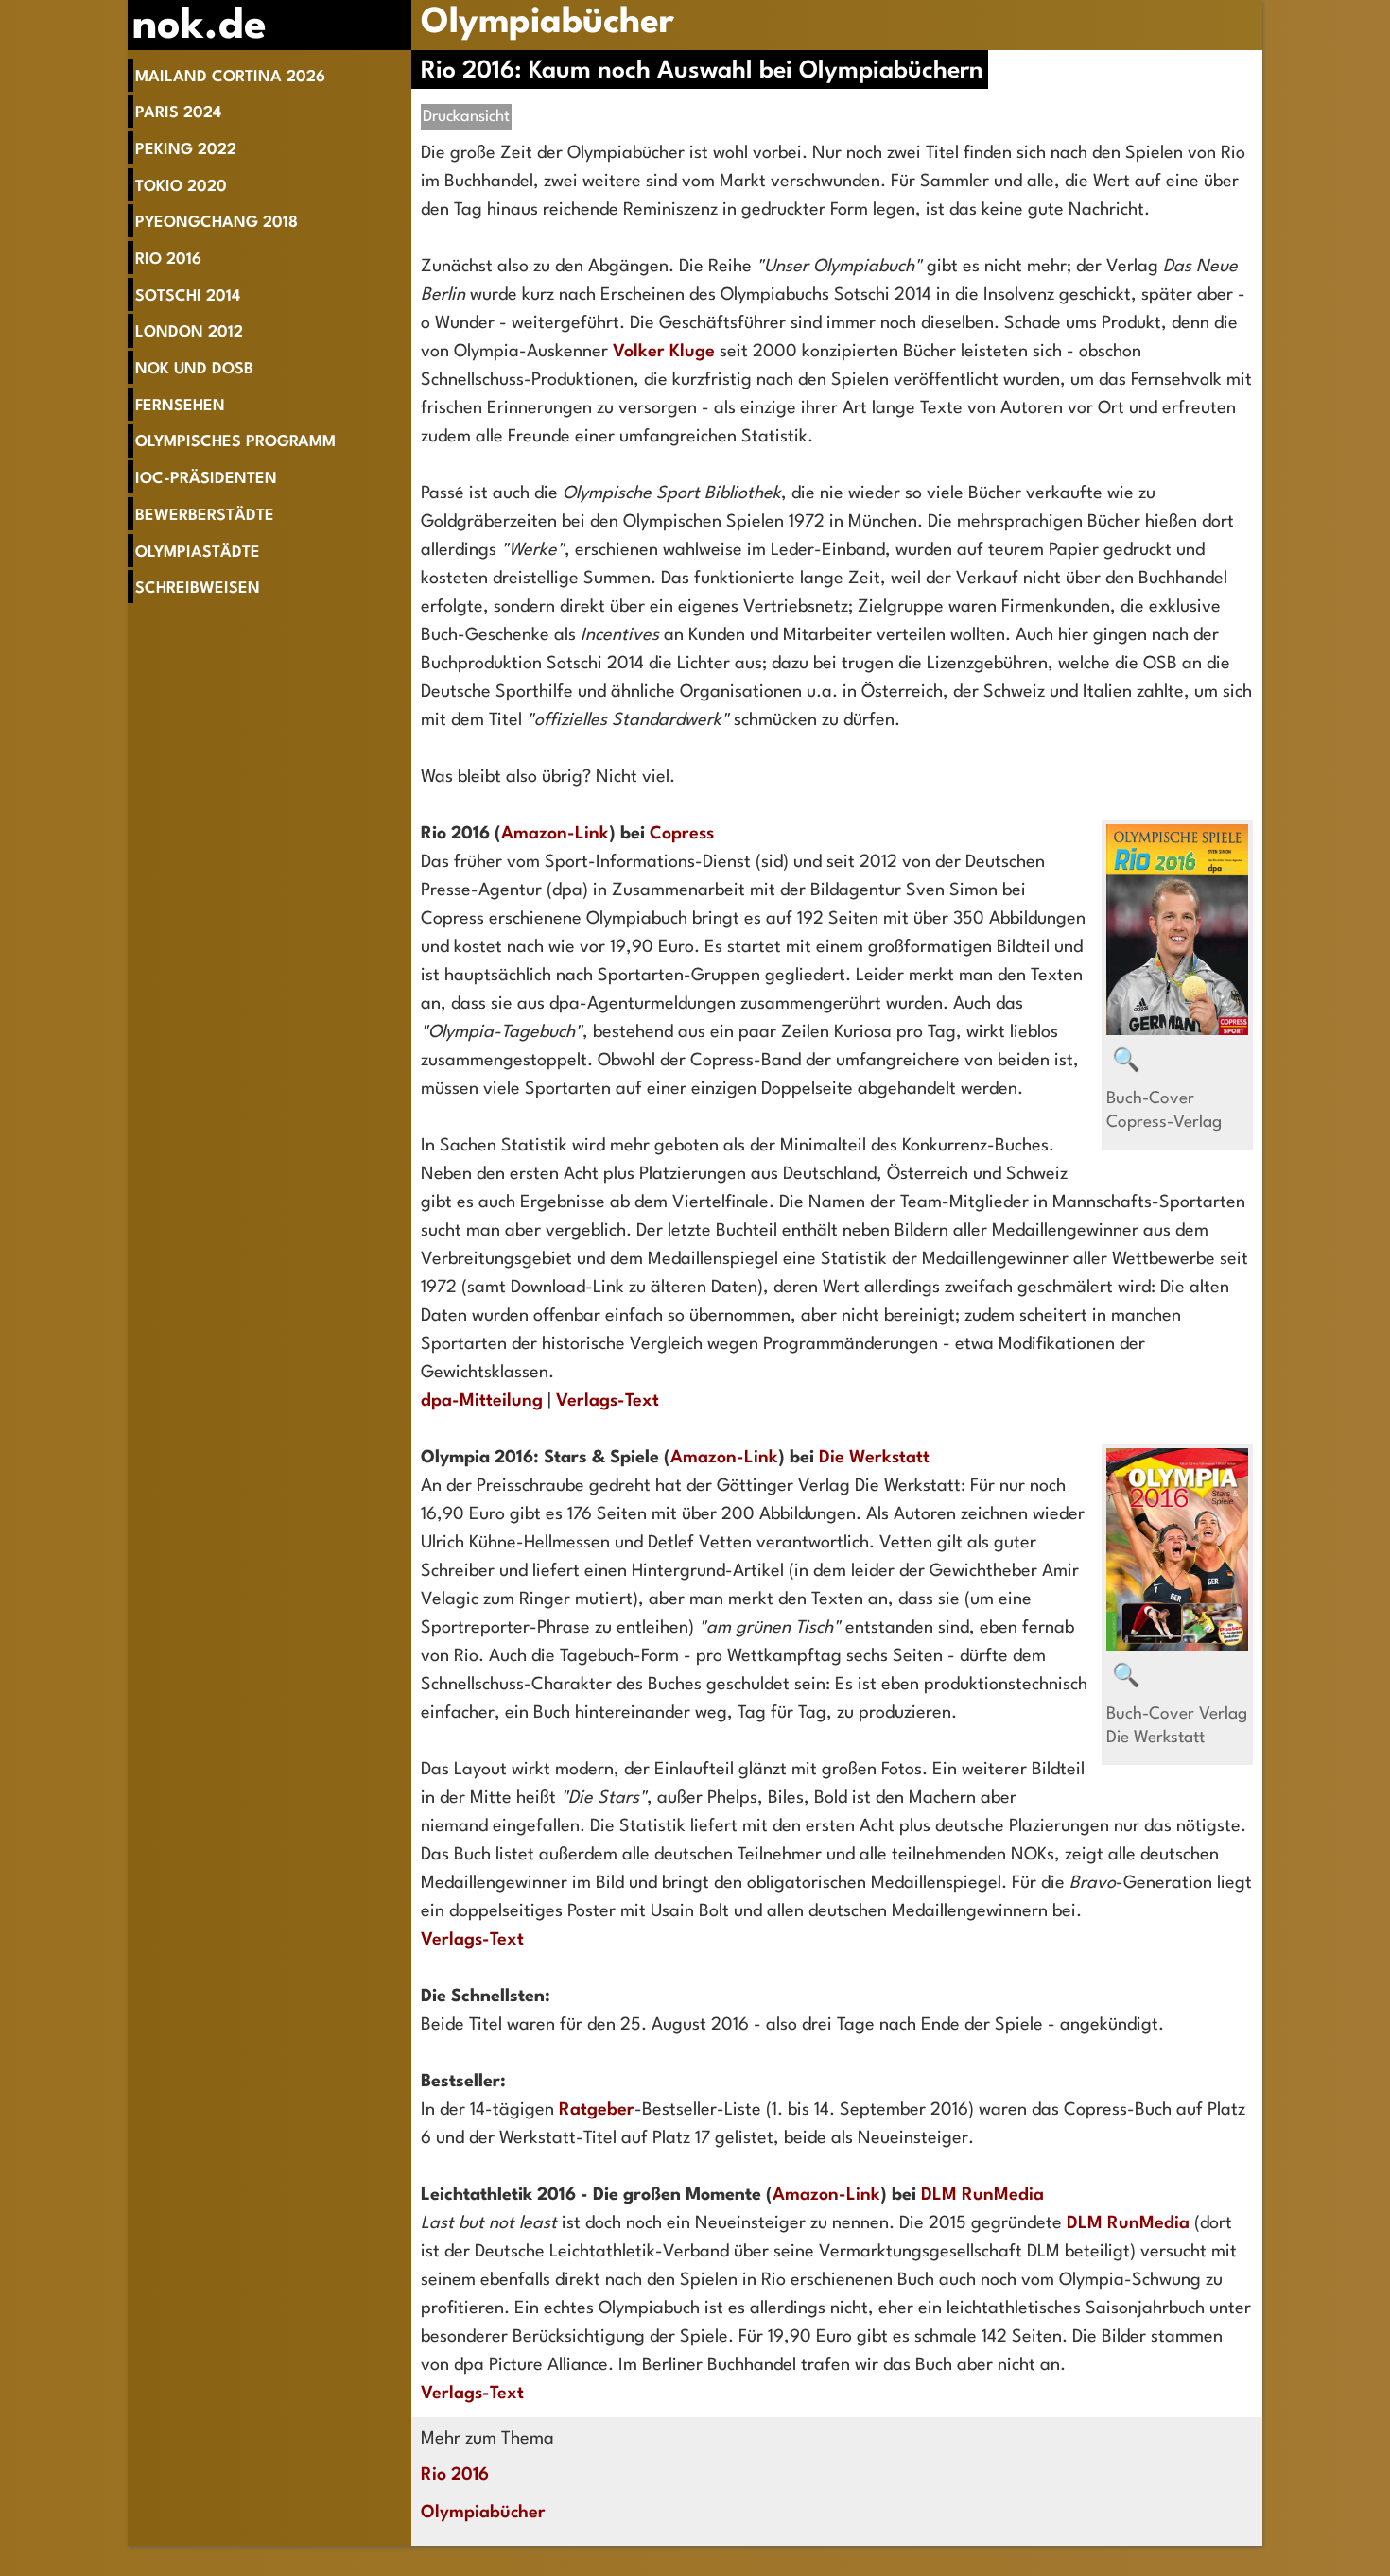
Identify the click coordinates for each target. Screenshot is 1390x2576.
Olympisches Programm (235, 442)
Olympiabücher (547, 23)
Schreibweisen (198, 588)
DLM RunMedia (982, 2195)
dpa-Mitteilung (482, 1401)
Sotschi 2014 (188, 296)
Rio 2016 (168, 259)
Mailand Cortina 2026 (230, 77)
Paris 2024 (178, 113)
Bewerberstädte (205, 516)
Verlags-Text (608, 1401)
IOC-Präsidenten (206, 479)
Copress (682, 834)
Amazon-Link (555, 834)
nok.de (200, 27)
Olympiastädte (198, 553)
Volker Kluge (664, 352)
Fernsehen (180, 406)
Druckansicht (466, 117)
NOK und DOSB (194, 369)
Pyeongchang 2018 (217, 223)
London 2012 (189, 332)
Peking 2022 (186, 150)
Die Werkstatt (874, 1458)
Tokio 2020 (181, 187)
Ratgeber (597, 2110)
